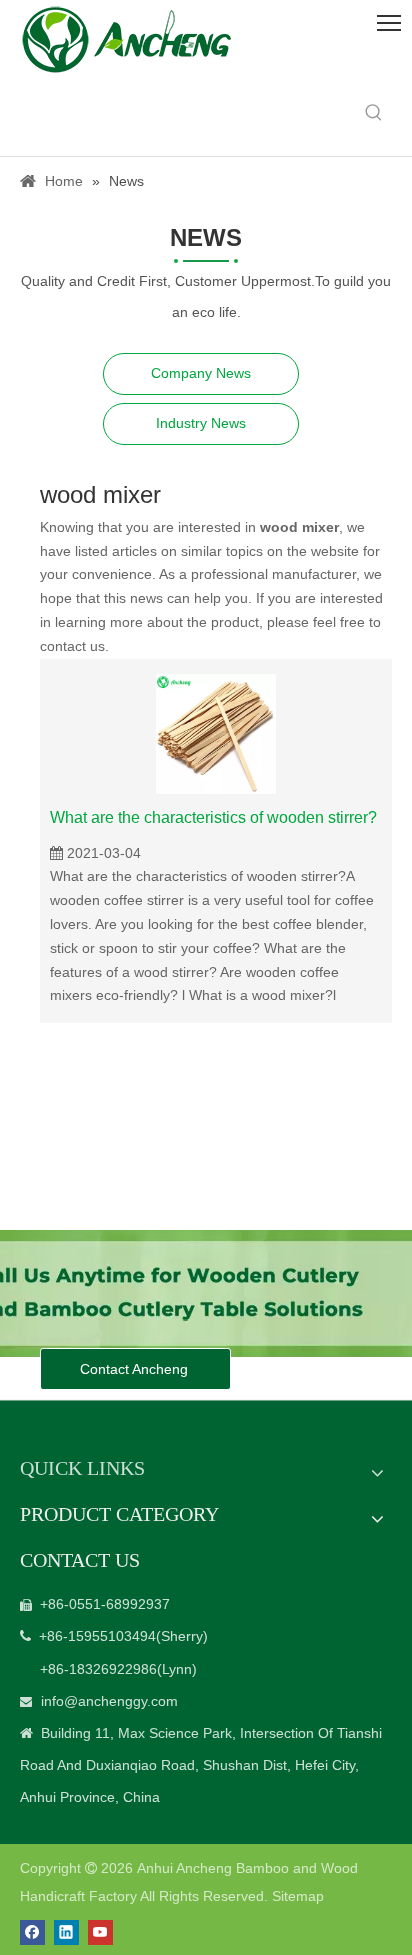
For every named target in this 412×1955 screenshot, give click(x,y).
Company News (201, 373)
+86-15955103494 (97, 1636)
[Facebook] (32, 1932)
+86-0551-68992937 (105, 1604)
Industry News (201, 423)
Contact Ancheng (136, 1369)
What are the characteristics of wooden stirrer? (213, 817)
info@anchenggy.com (109, 1701)
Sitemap (298, 1896)
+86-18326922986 (98, 1669)
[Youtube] (100, 1932)
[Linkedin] (66, 1932)
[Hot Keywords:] (374, 113)
